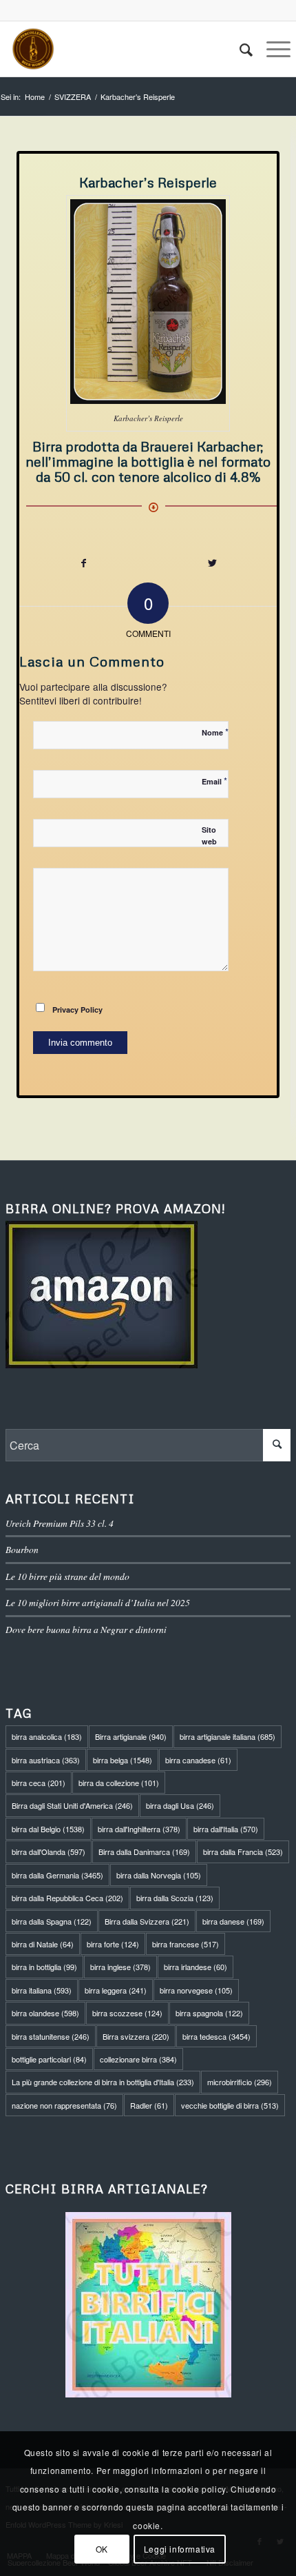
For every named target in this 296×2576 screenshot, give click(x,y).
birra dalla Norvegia (159, 1875)
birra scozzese (127, 2013)
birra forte (113, 1944)
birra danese (233, 1921)
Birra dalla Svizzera (147, 1921)
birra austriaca (46, 1760)
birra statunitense (51, 2036)
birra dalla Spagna (52, 1921)
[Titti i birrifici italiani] (148, 2305)
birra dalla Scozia (175, 1898)
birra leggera (116, 1990)
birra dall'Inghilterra (139, 1829)
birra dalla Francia (243, 1852)
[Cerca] (239, 49)
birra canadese (198, 1760)
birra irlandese (195, 1967)
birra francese (186, 1944)
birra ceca (39, 1783)
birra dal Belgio (48, 1829)
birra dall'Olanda (49, 1852)
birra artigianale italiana (228, 1736)
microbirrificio (240, 2082)
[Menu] (272, 49)
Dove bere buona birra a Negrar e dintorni (86, 1629)
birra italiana (42, 1990)
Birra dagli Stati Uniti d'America (72, 1805)
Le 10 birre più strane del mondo (67, 1576)
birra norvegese (196, 1990)
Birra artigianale (131, 1736)
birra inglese (120, 1967)
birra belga (123, 1760)
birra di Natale (43, 1944)
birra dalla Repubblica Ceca (67, 1898)
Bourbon (22, 1549)
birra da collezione (119, 1783)
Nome (215, 732)
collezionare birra (138, 2059)
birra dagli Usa (180, 1805)
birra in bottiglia (44, 1967)
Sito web (209, 835)
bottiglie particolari (49, 2059)
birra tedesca (216, 2036)
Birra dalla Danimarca (144, 1852)
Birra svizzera (136, 2036)
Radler (149, 2105)
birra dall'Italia (226, 1829)
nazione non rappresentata (64, 2105)
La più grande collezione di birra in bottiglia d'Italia (103, 2082)
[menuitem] (239, 49)
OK (102, 2549)
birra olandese (45, 2013)
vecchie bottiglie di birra (230, 2105)
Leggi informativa (180, 2549)
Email (214, 781)
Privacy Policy (77, 1010)
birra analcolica (47, 1736)
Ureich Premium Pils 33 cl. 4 (60, 1523)
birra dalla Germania (57, 1875)
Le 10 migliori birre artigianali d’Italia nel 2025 (98, 1602)
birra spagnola (209, 2013)
